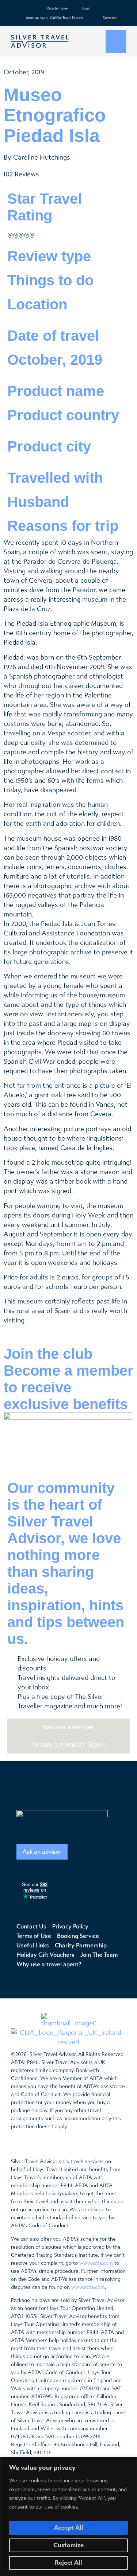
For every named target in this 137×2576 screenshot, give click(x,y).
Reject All (68, 2563)
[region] (68, 2516)
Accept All (69, 2528)
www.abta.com (96, 2263)
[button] (116, 41)
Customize (68, 2545)
